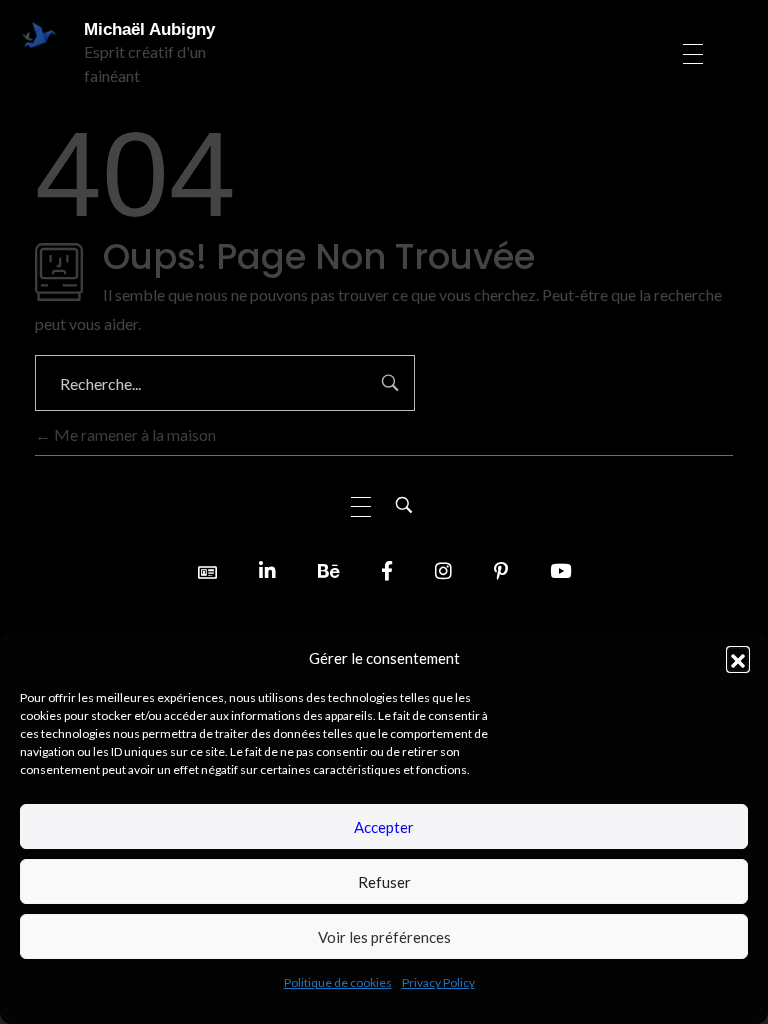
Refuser (384, 882)
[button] (738, 658)
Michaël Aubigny (149, 29)
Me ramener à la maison (133, 434)
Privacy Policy (438, 982)
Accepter (384, 827)
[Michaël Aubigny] (42, 38)
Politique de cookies (338, 982)
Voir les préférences (384, 937)
